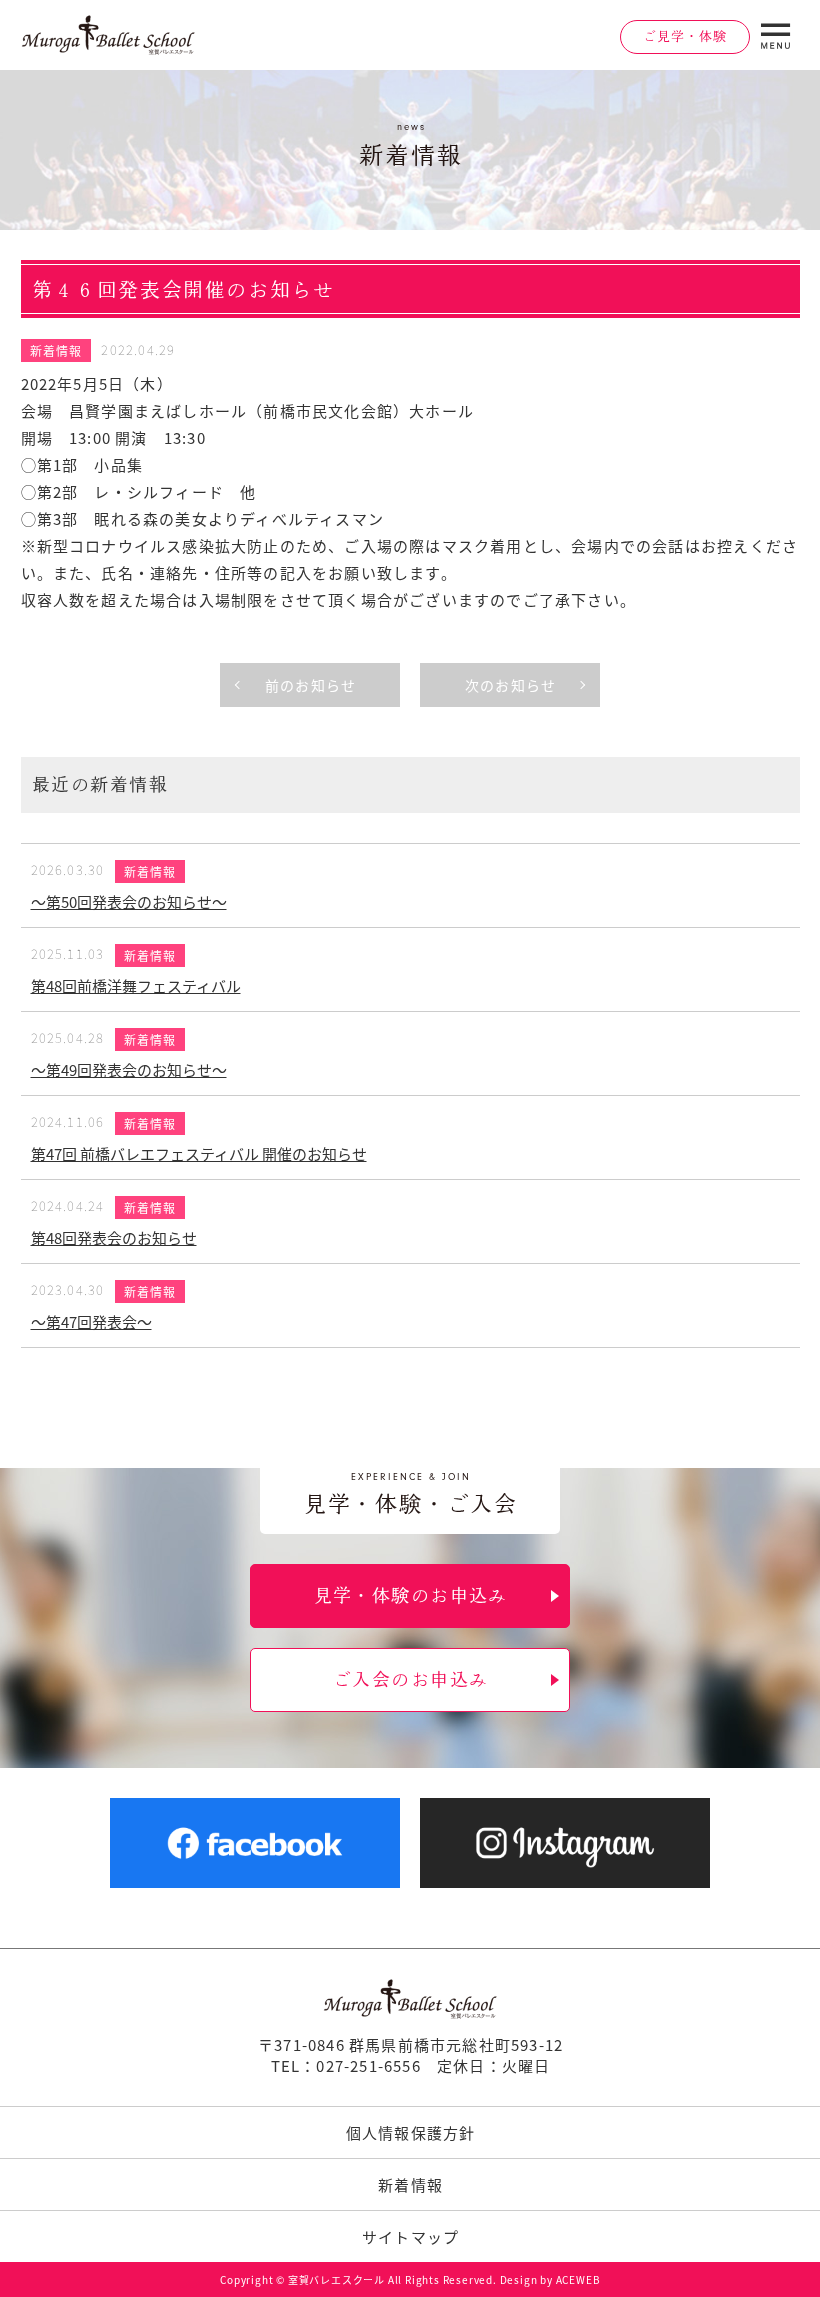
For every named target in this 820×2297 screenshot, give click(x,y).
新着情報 (56, 350)
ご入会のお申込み (411, 1679)
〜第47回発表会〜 (91, 1321)
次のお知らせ (510, 685)
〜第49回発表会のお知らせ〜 (129, 1069)
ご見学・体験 (685, 36)
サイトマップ (410, 2236)
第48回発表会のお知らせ (114, 1237)
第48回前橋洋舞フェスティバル (136, 985)
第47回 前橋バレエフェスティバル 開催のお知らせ (199, 1153)
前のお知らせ (310, 685)
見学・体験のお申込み (411, 1595)
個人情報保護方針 (411, 2132)
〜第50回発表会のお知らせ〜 (129, 901)
